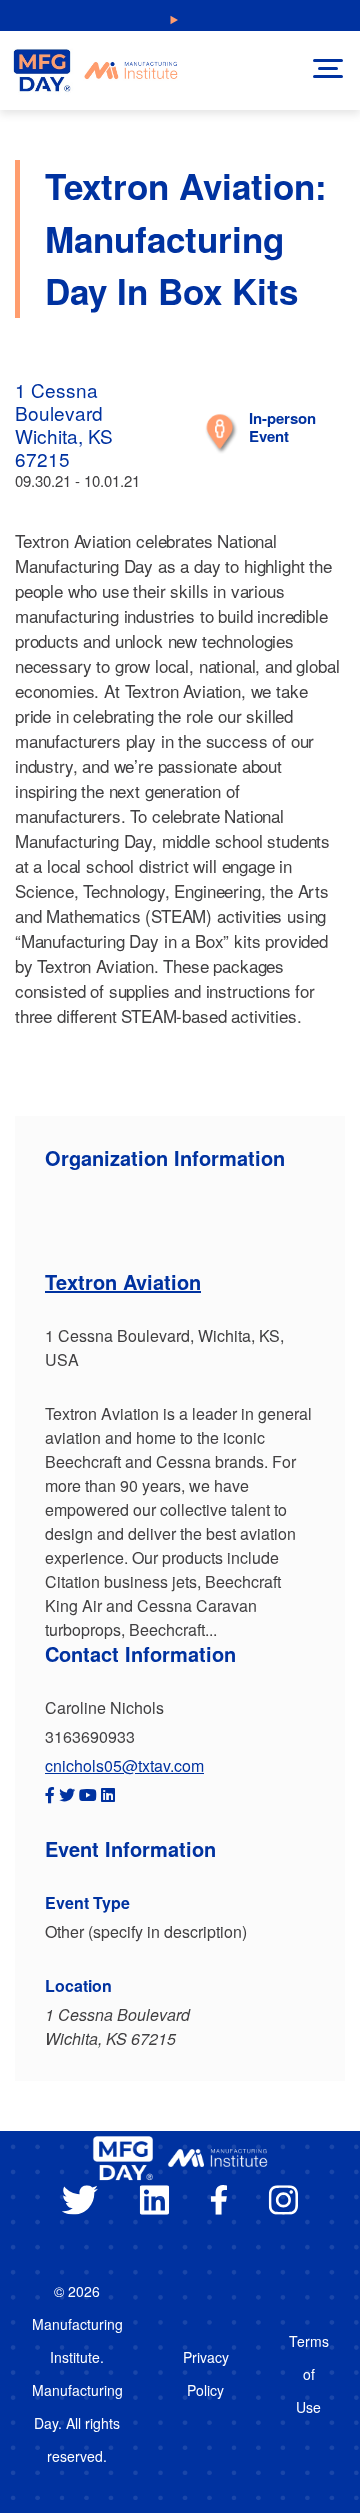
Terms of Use (309, 2374)
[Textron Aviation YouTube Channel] (88, 1794)
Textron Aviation (123, 1281)
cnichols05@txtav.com (124, 1765)
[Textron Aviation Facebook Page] (50, 1794)
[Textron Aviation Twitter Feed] (67, 1794)
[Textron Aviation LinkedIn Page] (108, 1794)
